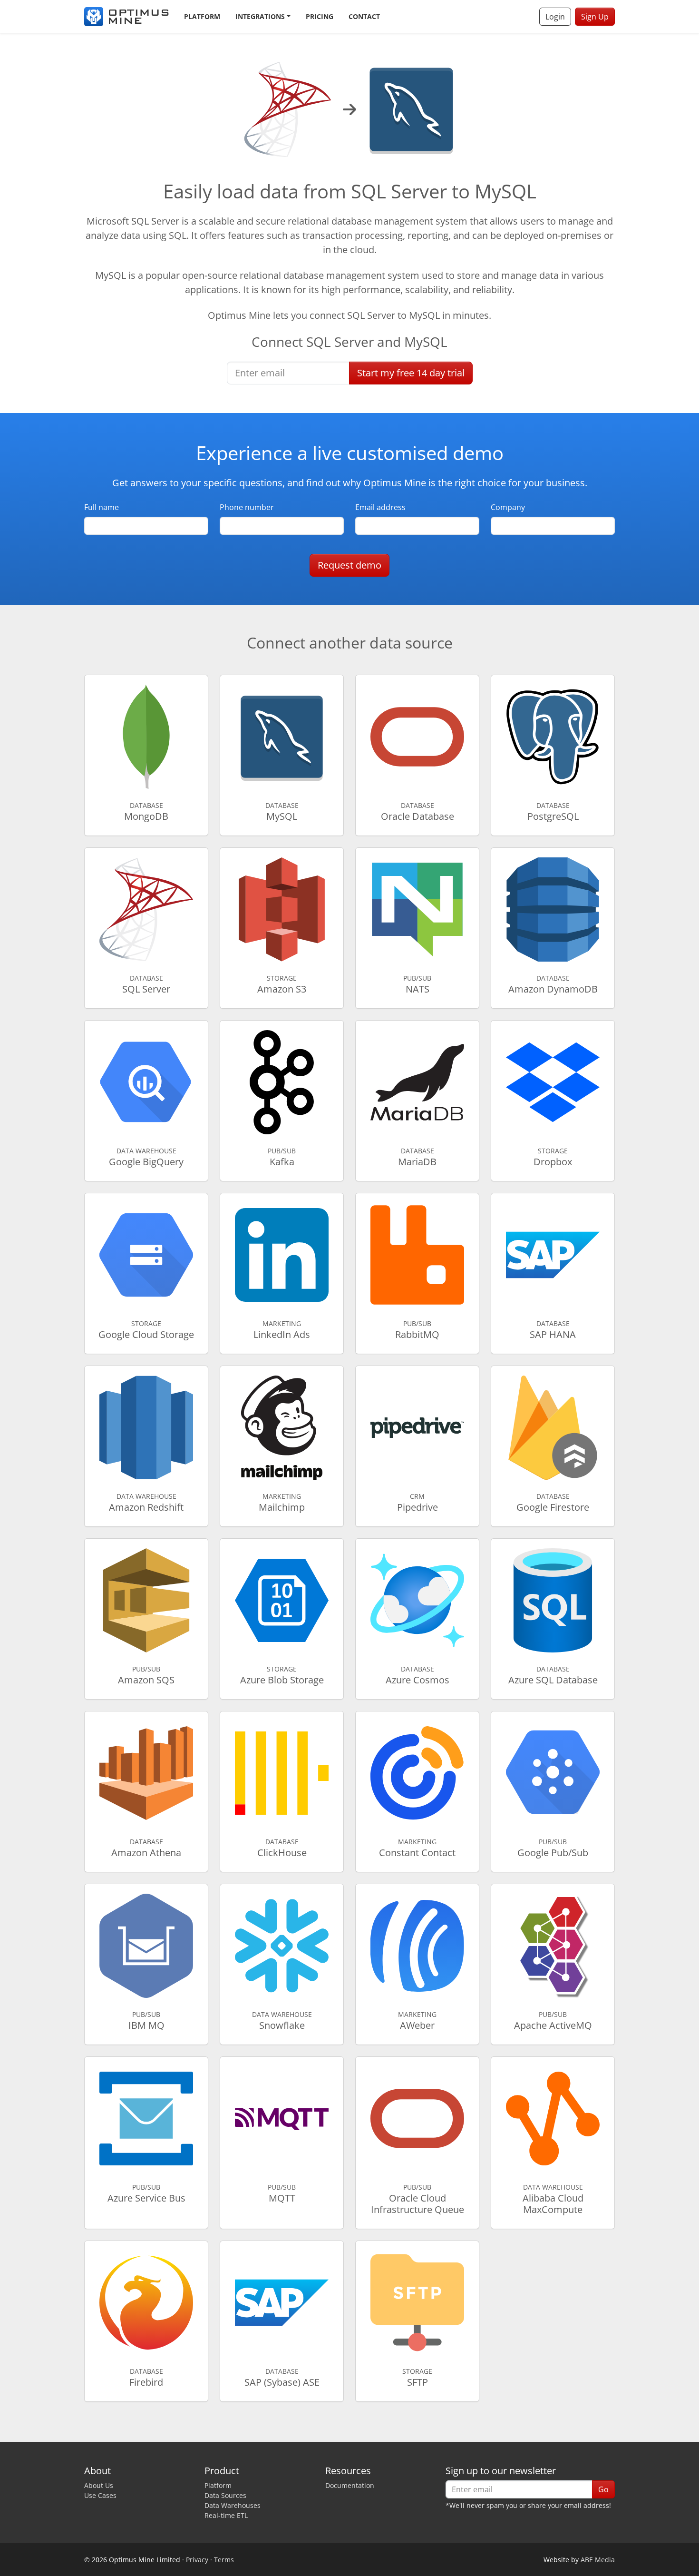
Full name (102, 507)
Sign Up (595, 17)
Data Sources (225, 2495)
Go (603, 2489)
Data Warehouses (233, 2505)
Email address (380, 507)
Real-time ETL (226, 2515)
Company (508, 507)
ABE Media (598, 2560)
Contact (364, 16)
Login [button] (555, 17)
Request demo (349, 565)
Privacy (197, 2560)
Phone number (247, 507)
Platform (202, 16)
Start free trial (411, 373)
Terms (224, 2560)
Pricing (320, 16)
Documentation (350, 2485)
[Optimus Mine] (126, 17)
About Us (99, 2485)
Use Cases (100, 2495)
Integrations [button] (260, 16)
